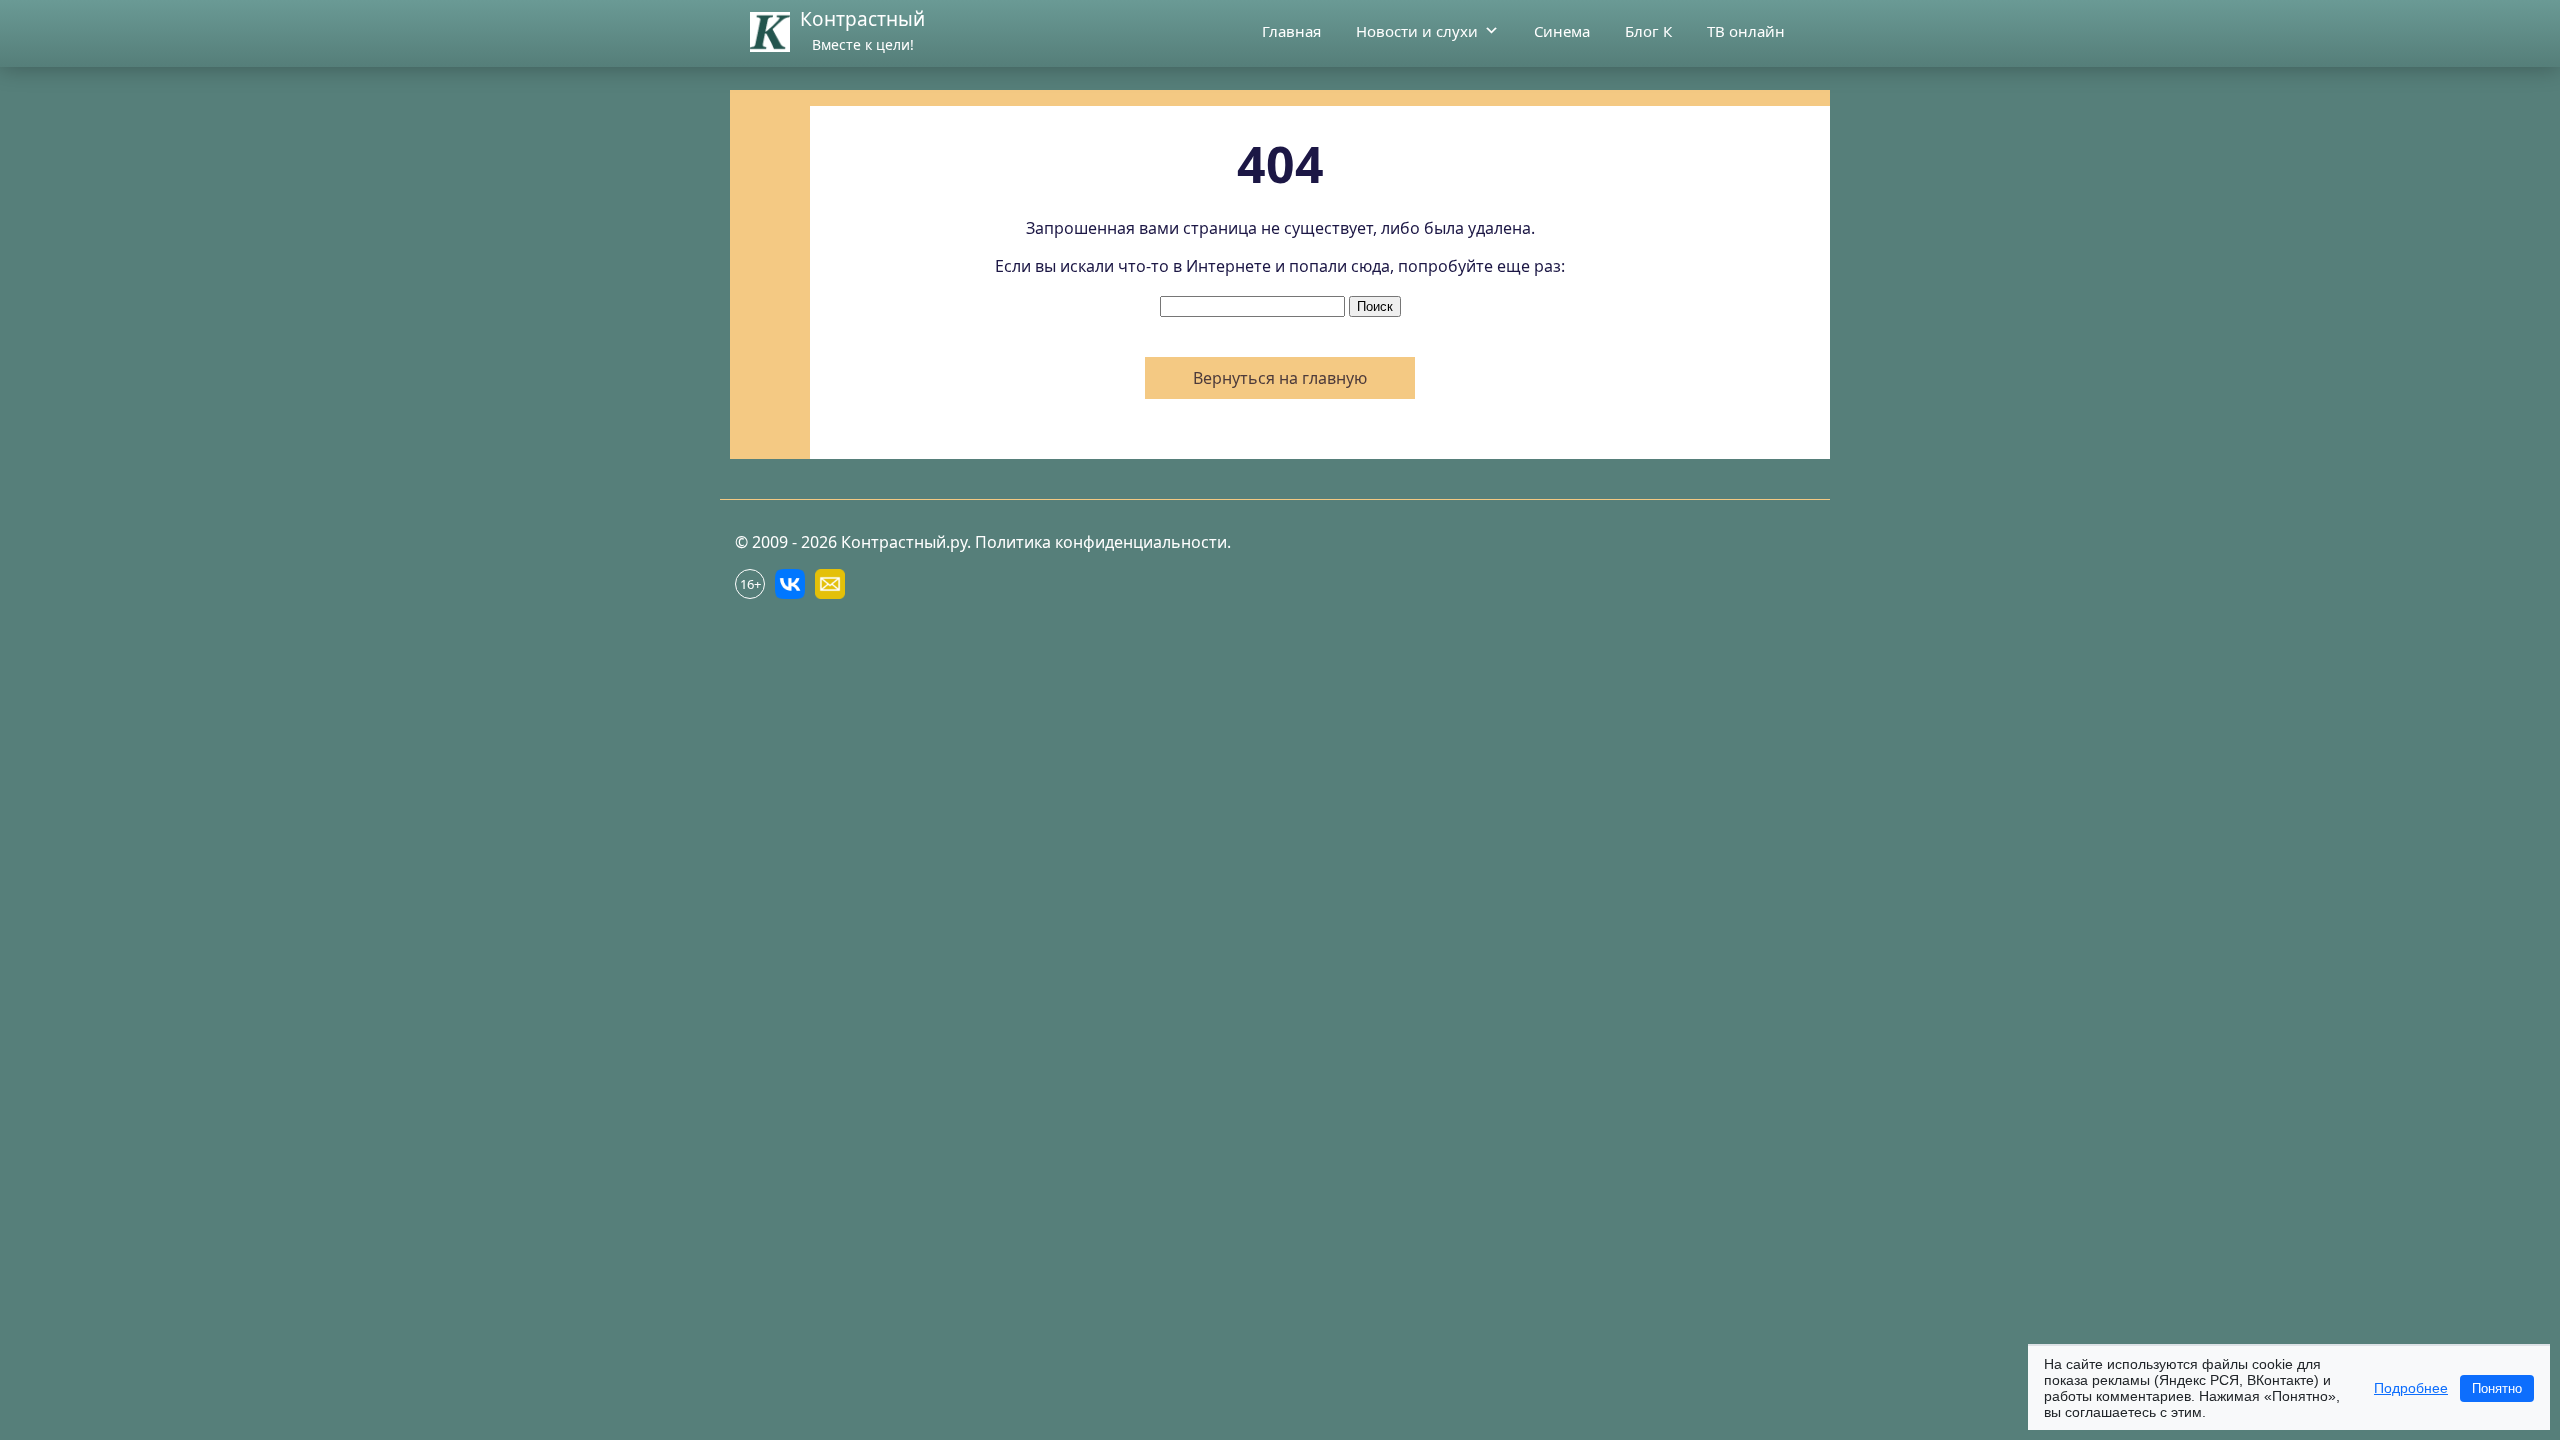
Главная (1291, 31)
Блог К (1648, 31)
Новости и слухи (1417, 31)
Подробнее (2411, 1388)
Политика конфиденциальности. (1103, 542)
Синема (1562, 31)
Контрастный (862, 19)
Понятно (2497, 1388)
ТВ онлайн (1746, 31)
